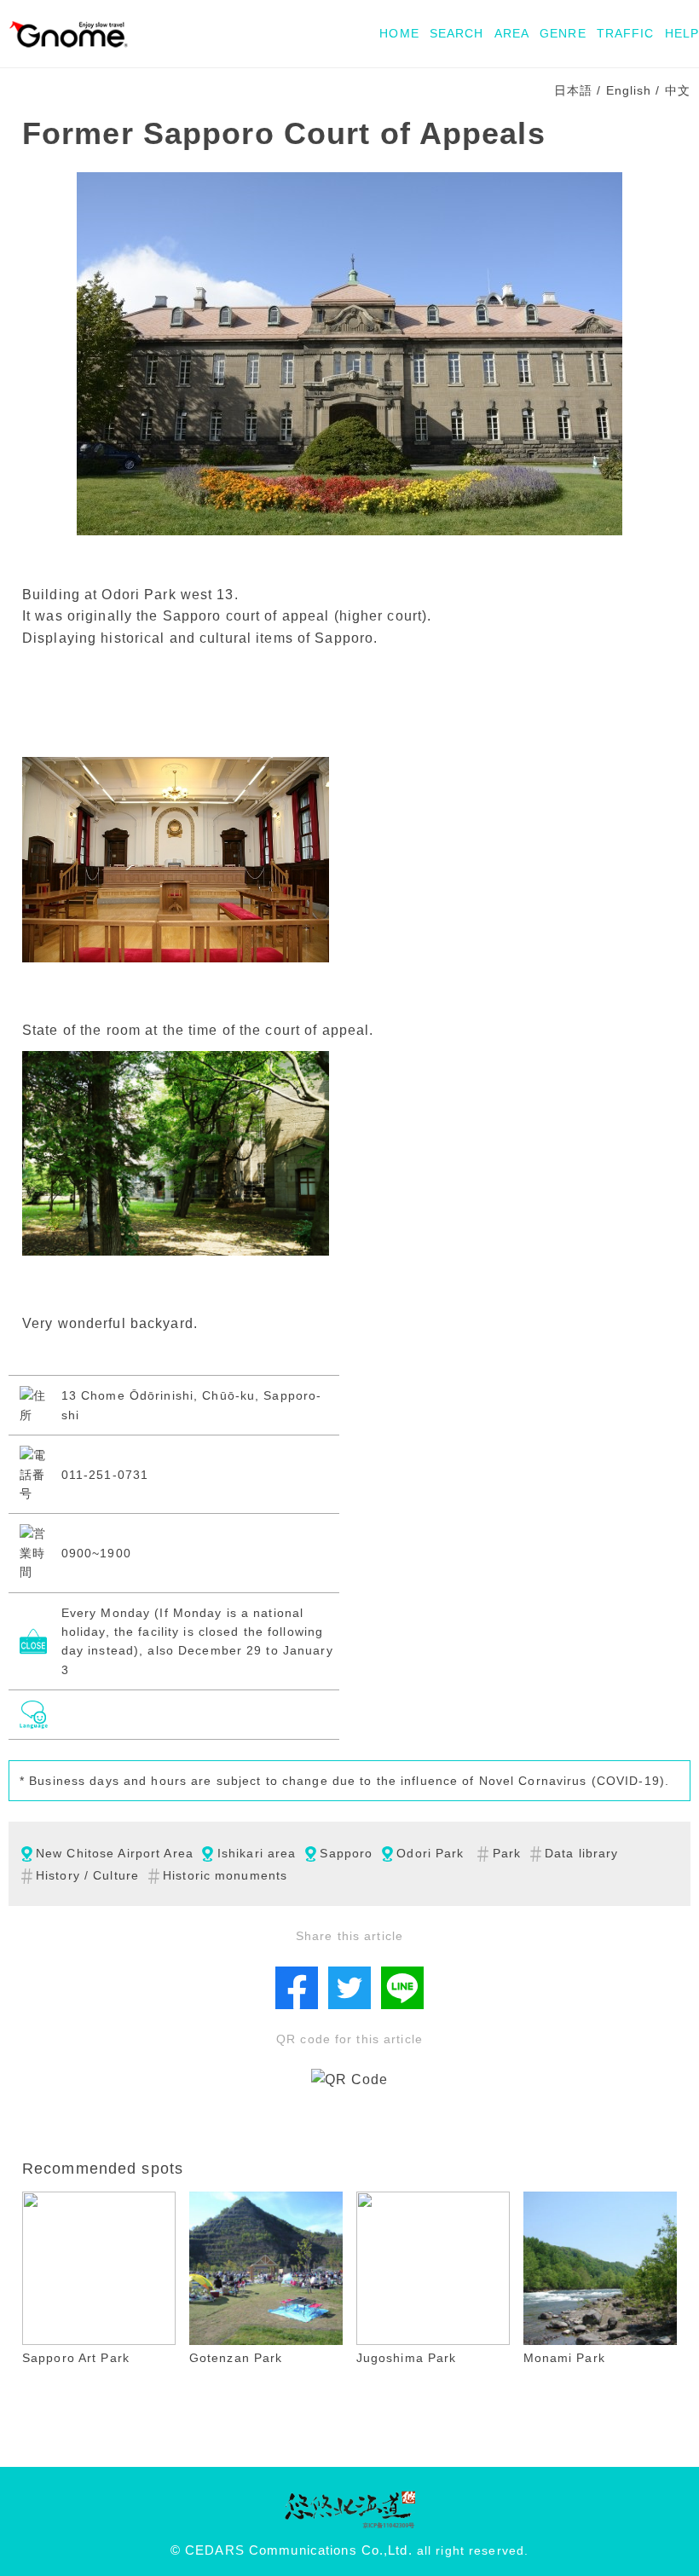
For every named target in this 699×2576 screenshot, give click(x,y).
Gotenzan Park (236, 2358)
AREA (512, 33)
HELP (682, 33)
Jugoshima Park (407, 2358)
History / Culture (87, 1875)
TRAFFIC (626, 33)
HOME (399, 33)
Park (507, 1853)
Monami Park (564, 2358)
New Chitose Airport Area (115, 1853)
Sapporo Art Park (76, 2358)
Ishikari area (257, 1853)
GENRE (563, 33)
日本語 (573, 90)
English (629, 90)
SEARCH (457, 33)
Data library (581, 1853)
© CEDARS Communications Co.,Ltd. (292, 2550)
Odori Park (430, 1853)
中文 (678, 90)
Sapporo (346, 1853)
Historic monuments (225, 1875)
